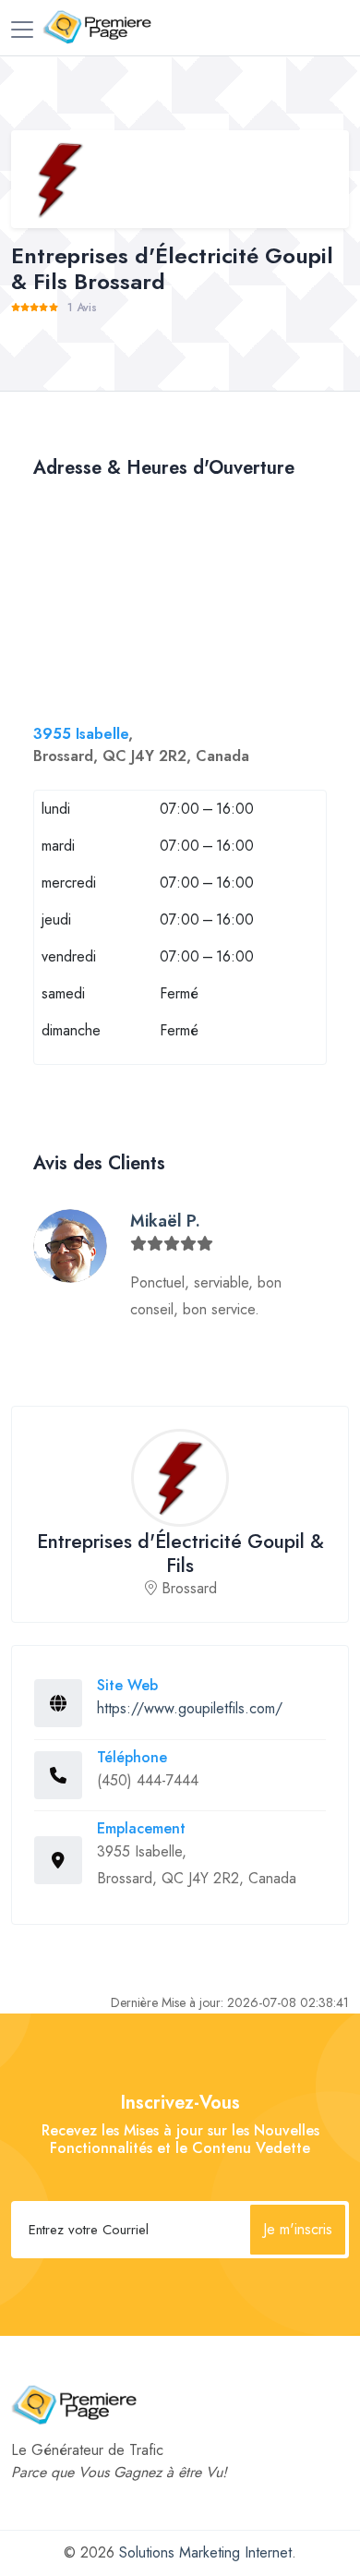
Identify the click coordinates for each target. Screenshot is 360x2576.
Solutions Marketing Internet (205, 2552)
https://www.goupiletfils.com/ (190, 1708)
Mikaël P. (165, 1221)
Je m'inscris (298, 2229)
